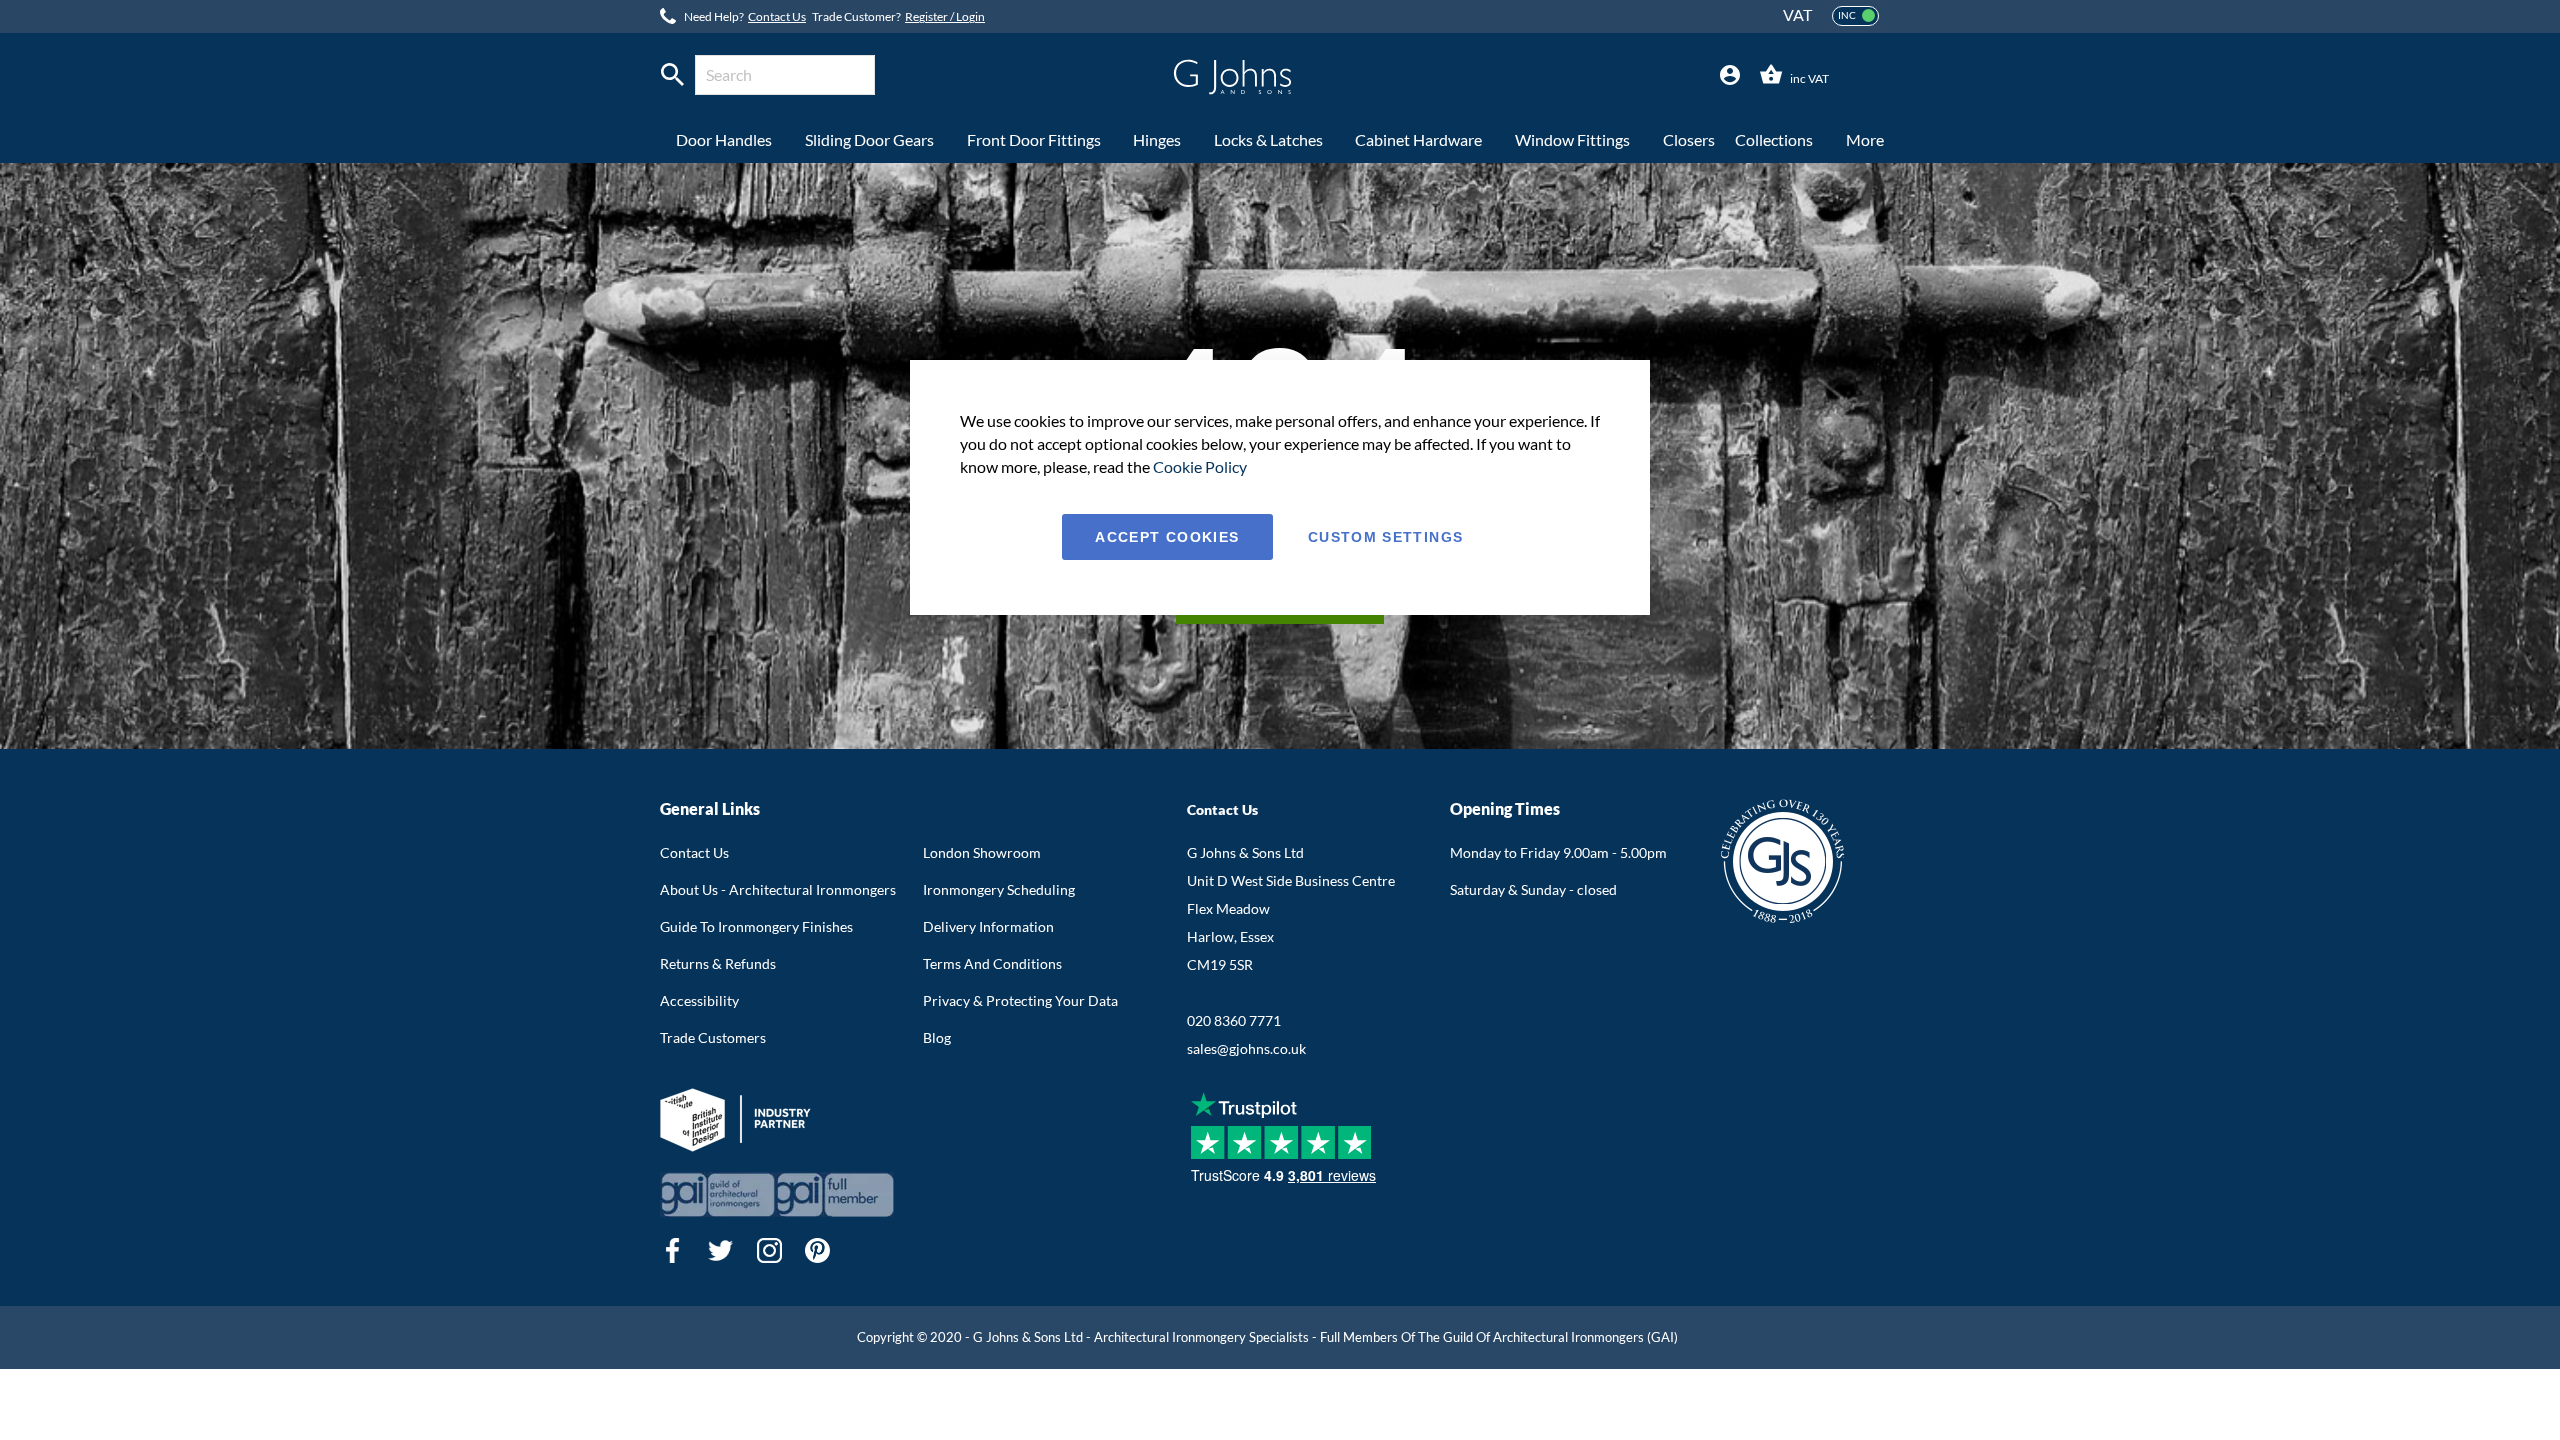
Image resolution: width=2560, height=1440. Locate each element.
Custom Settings (1385, 537)
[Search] (672, 75)
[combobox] (785, 75)
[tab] (1730, 75)
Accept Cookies (1167, 537)
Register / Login (945, 16)
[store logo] (1232, 77)
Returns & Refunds (718, 963)
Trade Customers (713, 1037)
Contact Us (777, 16)
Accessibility (699, 1000)
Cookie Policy (1200, 466)
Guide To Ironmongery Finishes (756, 926)
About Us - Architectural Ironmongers (778, 889)
